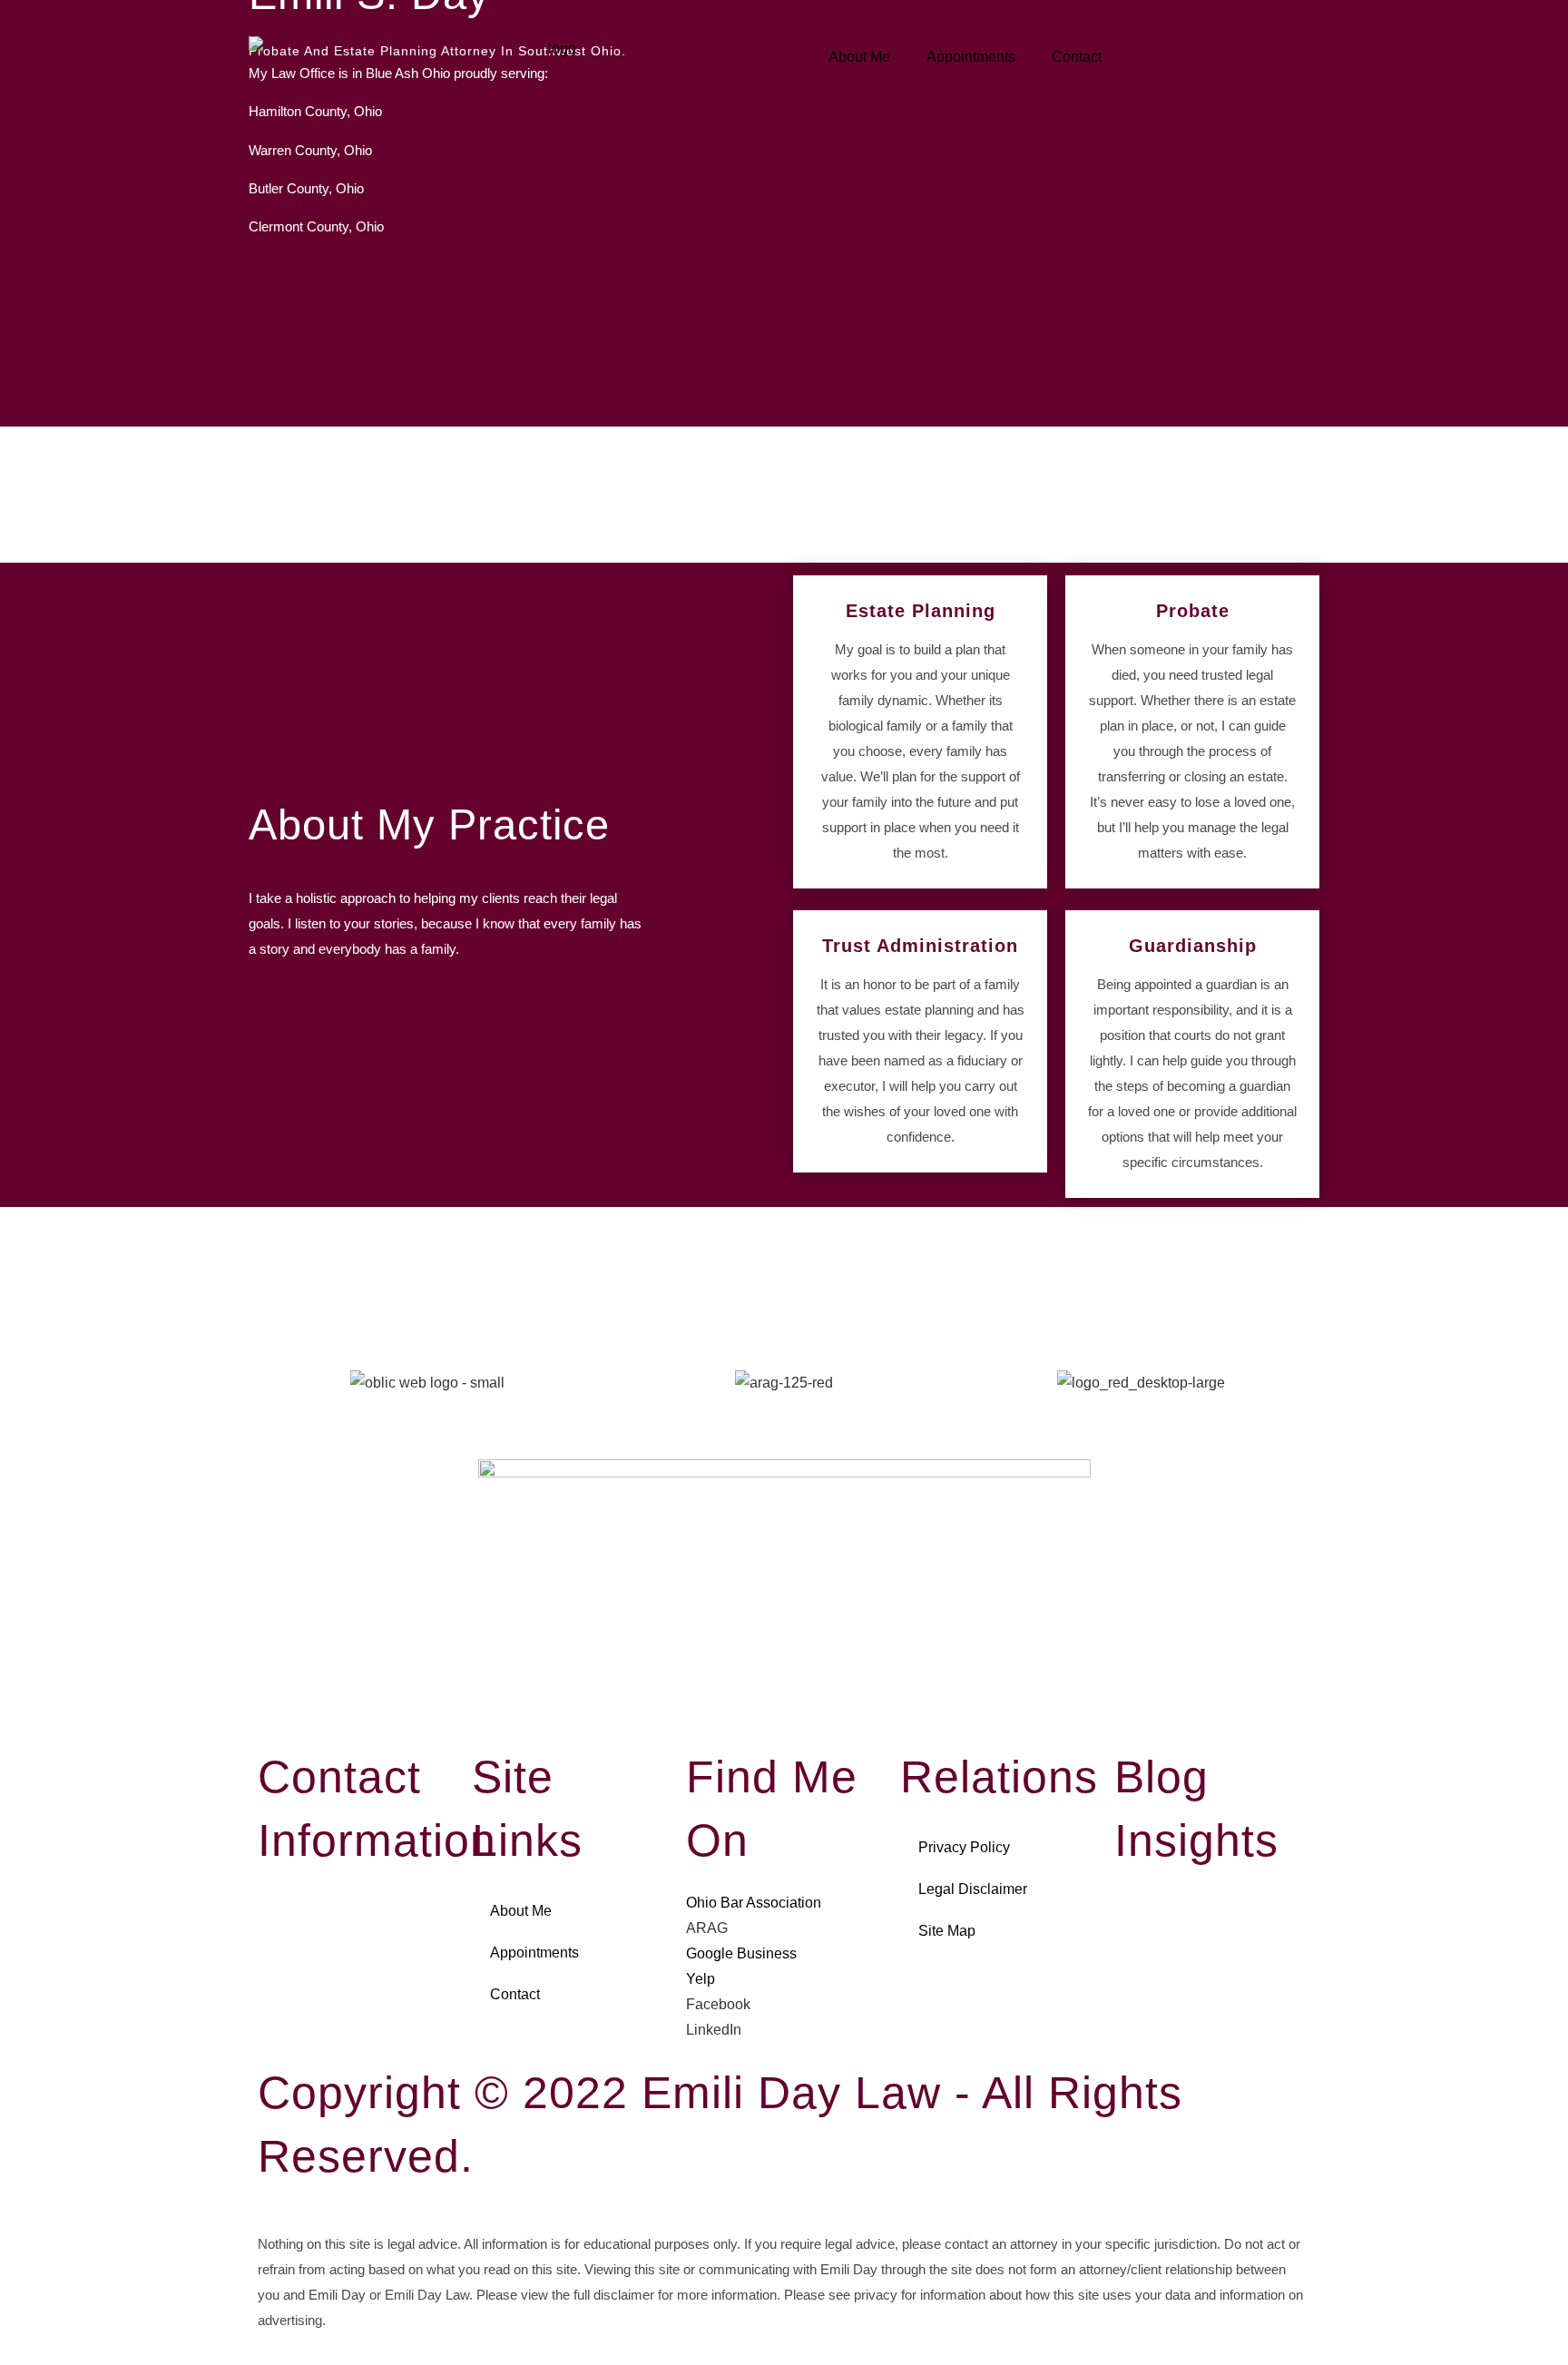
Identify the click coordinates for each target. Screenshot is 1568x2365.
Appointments (971, 57)
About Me (859, 57)
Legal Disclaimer (973, 1889)
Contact (1077, 57)
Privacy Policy (964, 1847)
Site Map (947, 1931)
